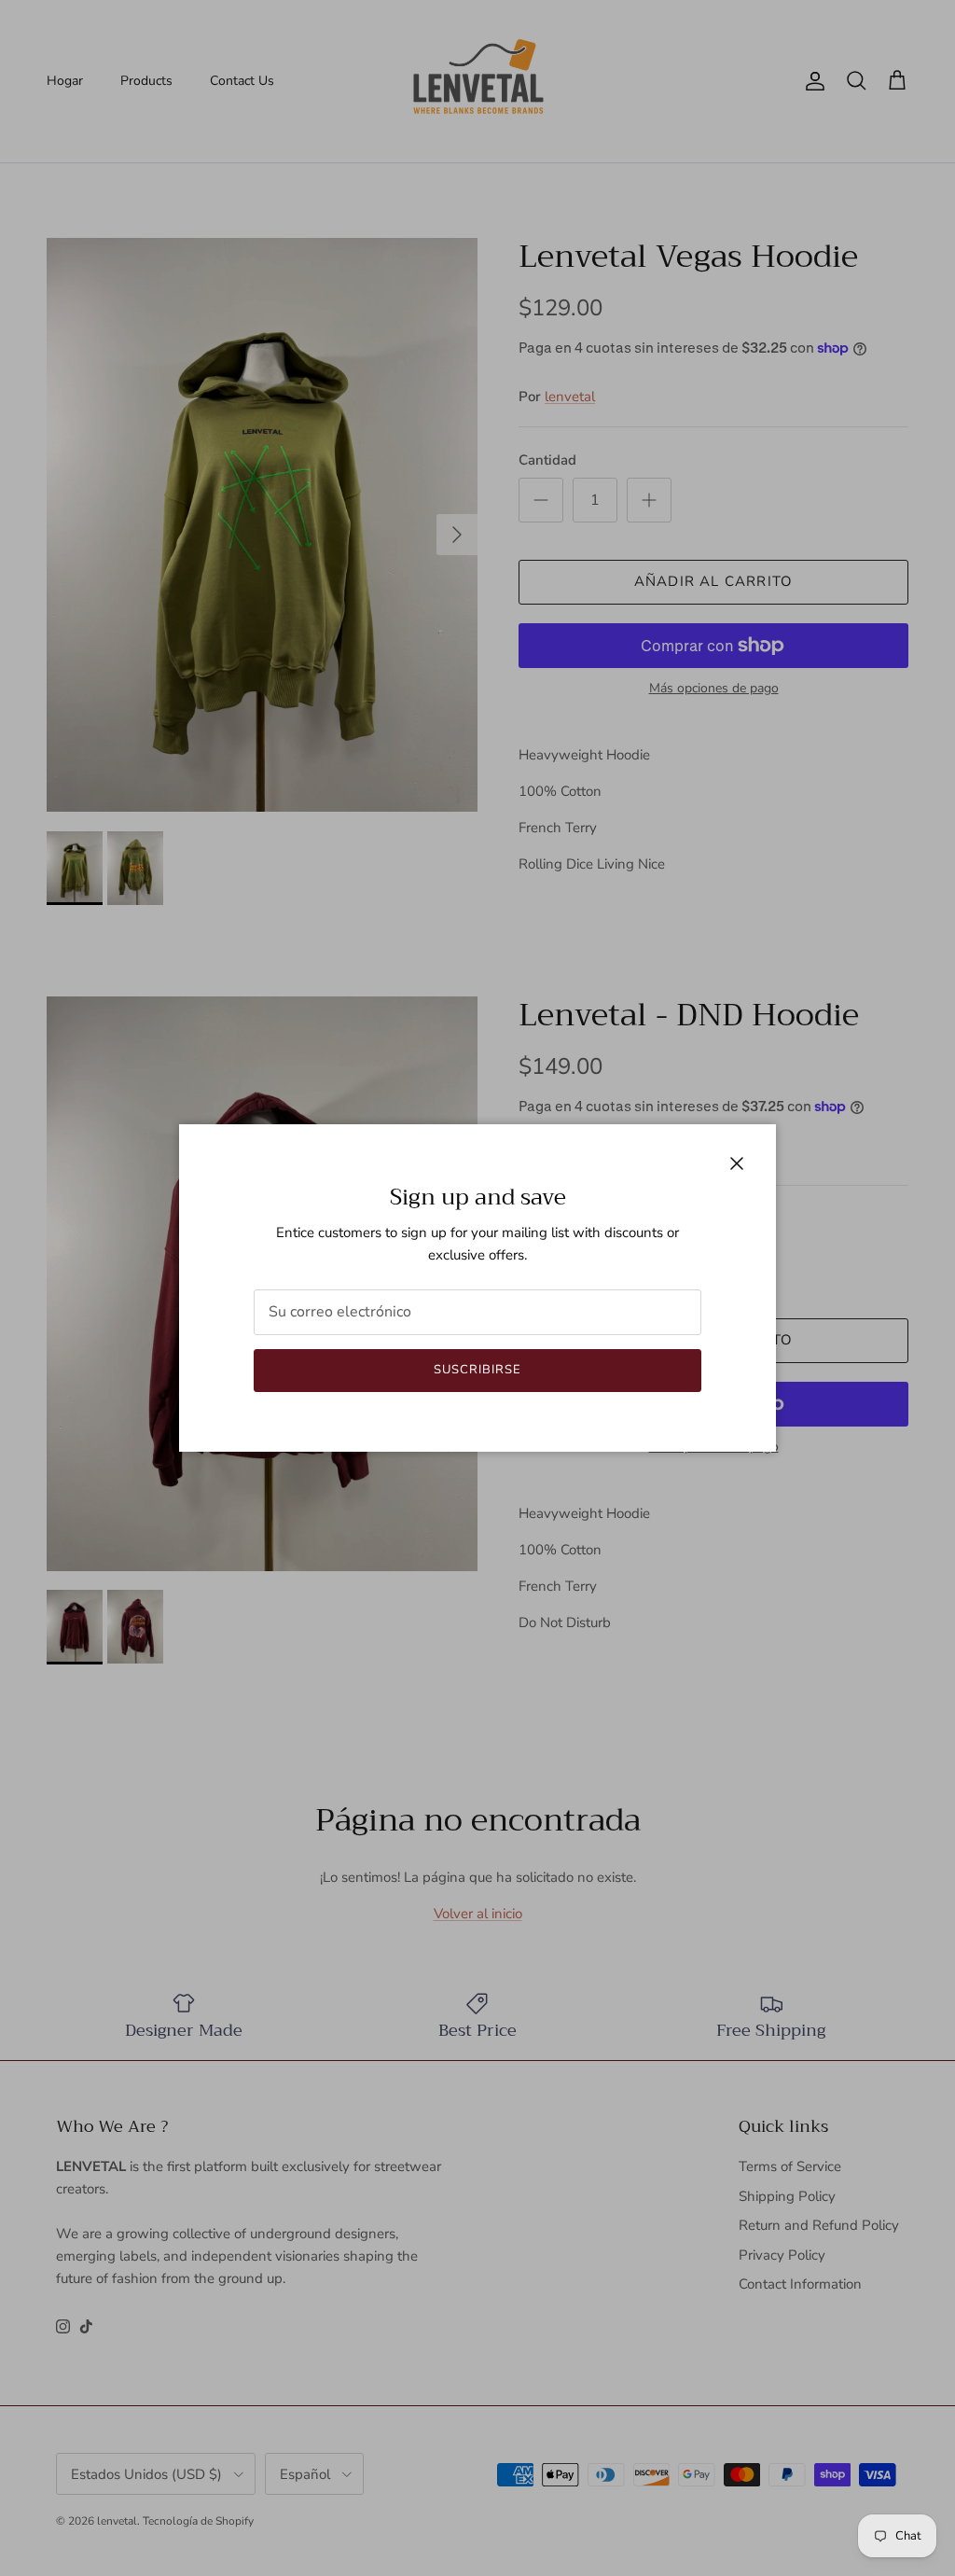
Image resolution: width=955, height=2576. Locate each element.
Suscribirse (477, 1370)
